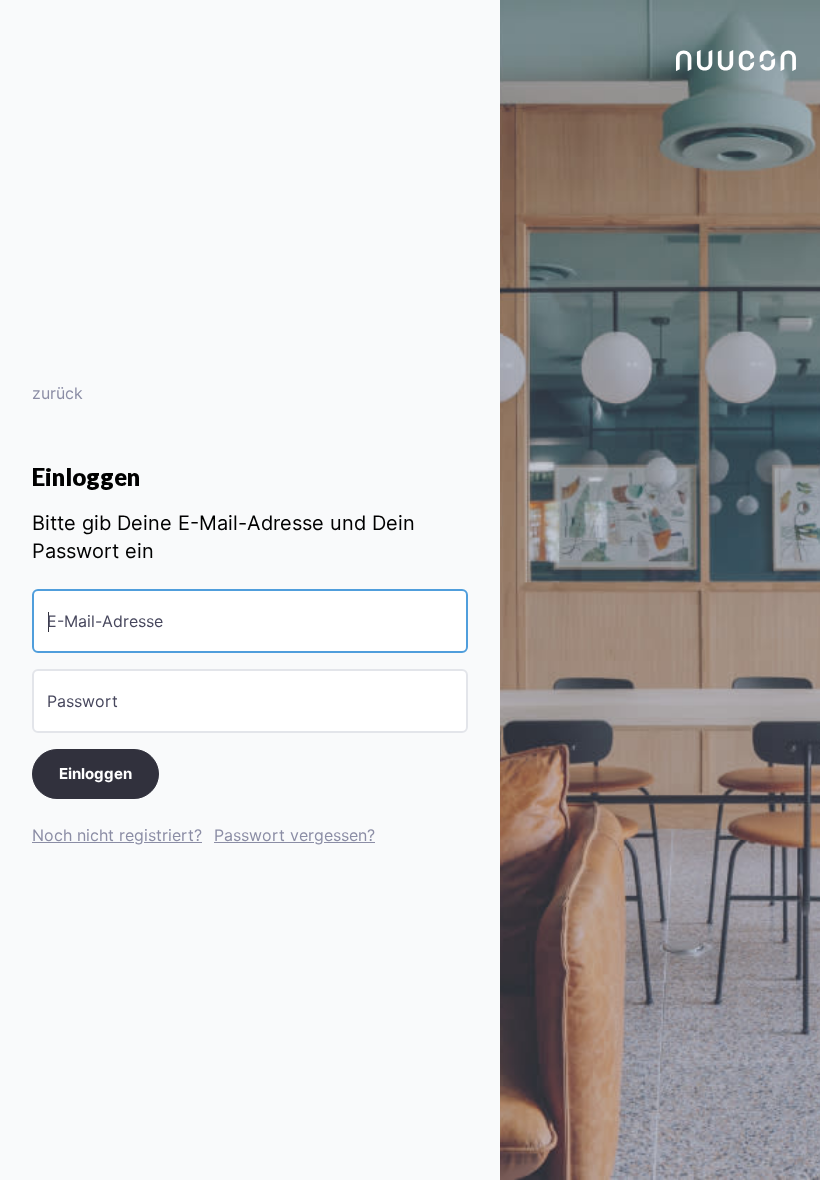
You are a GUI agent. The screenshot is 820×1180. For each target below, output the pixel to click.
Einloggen (95, 773)
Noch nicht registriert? (117, 835)
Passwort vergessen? (294, 835)
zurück (57, 393)
